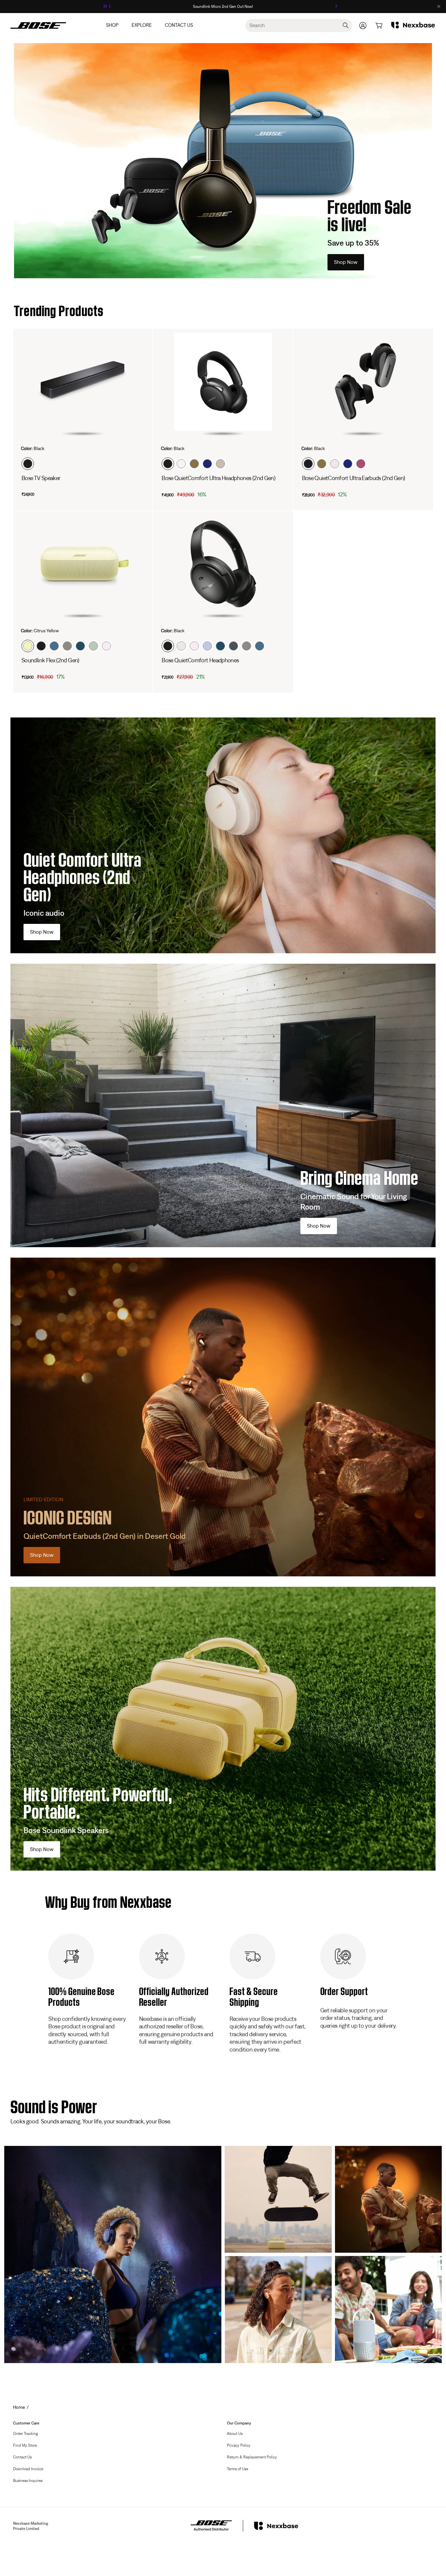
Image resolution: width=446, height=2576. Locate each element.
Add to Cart (201, 494)
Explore (142, 25)
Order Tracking (25, 2434)
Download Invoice (28, 2469)
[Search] (346, 25)
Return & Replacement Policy (252, 2457)
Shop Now (346, 262)
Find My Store (25, 2445)
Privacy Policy (239, 2445)
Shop (112, 25)
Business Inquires (28, 2481)
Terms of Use (238, 2469)
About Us (235, 2434)
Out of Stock (61, 494)
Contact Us (179, 25)
